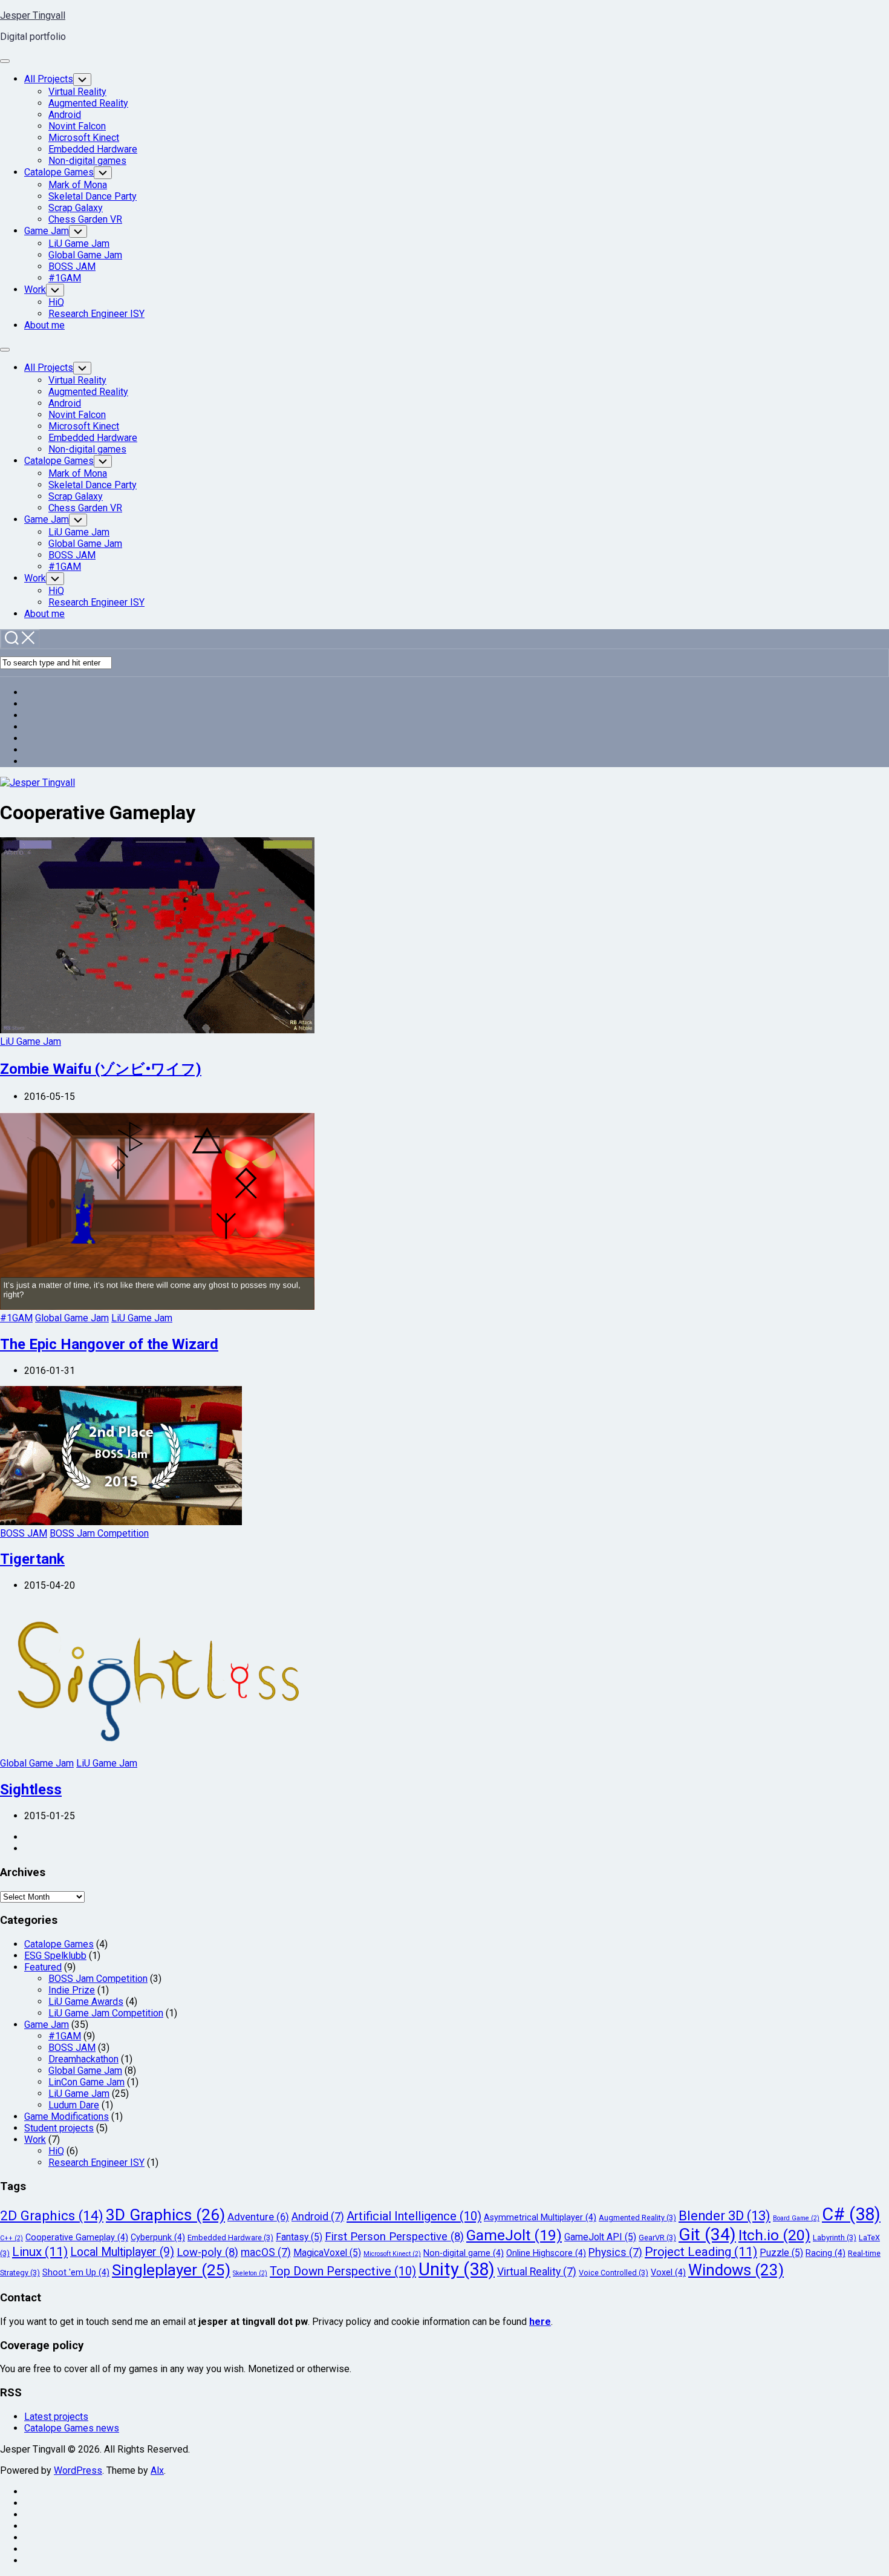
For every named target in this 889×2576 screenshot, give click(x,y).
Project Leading (701, 2252)
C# (851, 2214)
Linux (40, 2252)
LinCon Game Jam (86, 2082)
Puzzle (781, 2253)
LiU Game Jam (79, 244)
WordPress (78, 2470)
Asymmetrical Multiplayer (540, 2218)
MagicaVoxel (327, 2253)
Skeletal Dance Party (93, 196)
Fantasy (299, 2237)
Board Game (796, 2218)
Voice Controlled (614, 2273)
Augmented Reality (88, 103)
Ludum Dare (74, 2105)
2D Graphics (52, 2215)
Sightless (31, 1790)
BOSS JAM (72, 266)
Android (65, 115)
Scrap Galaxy (76, 208)
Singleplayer (171, 2270)
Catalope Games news (72, 2428)
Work (35, 289)
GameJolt (514, 2235)
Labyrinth (835, 2238)
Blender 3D (725, 2216)
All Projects (49, 79)
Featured (43, 1967)
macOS (266, 2252)
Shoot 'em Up (76, 2273)
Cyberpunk (158, 2238)
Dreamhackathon (83, 2059)
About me (44, 325)
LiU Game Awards (86, 2002)
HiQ (56, 302)
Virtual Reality (77, 92)
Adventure (258, 2217)
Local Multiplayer (122, 2252)
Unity (457, 2269)
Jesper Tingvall (33, 15)
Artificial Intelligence (414, 2216)
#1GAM (65, 278)
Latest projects (56, 2417)
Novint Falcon (77, 126)
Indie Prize (72, 1990)
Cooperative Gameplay (77, 2238)
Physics (615, 2252)
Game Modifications (67, 2117)
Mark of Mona (78, 185)
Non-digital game (464, 2253)
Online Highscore (546, 2253)
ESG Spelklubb (55, 1956)
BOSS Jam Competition (99, 1533)
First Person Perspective (394, 2237)
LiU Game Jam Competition (106, 2013)
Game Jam (47, 231)
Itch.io (774, 2235)
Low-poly (207, 2252)
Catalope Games (59, 172)
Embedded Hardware (93, 149)
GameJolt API (600, 2237)
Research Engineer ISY (96, 314)
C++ (11, 2238)
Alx (157, 2470)
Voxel (668, 2273)
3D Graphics (165, 2215)
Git (707, 2234)
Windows (736, 2270)
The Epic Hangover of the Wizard (109, 1344)
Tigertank (32, 1559)
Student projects (59, 2128)
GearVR (657, 2238)
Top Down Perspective (343, 2271)
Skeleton (250, 2273)
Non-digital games (87, 161)
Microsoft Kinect (84, 138)
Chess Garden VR (85, 219)
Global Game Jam (85, 255)
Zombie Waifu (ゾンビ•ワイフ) (101, 1069)
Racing (825, 2253)
